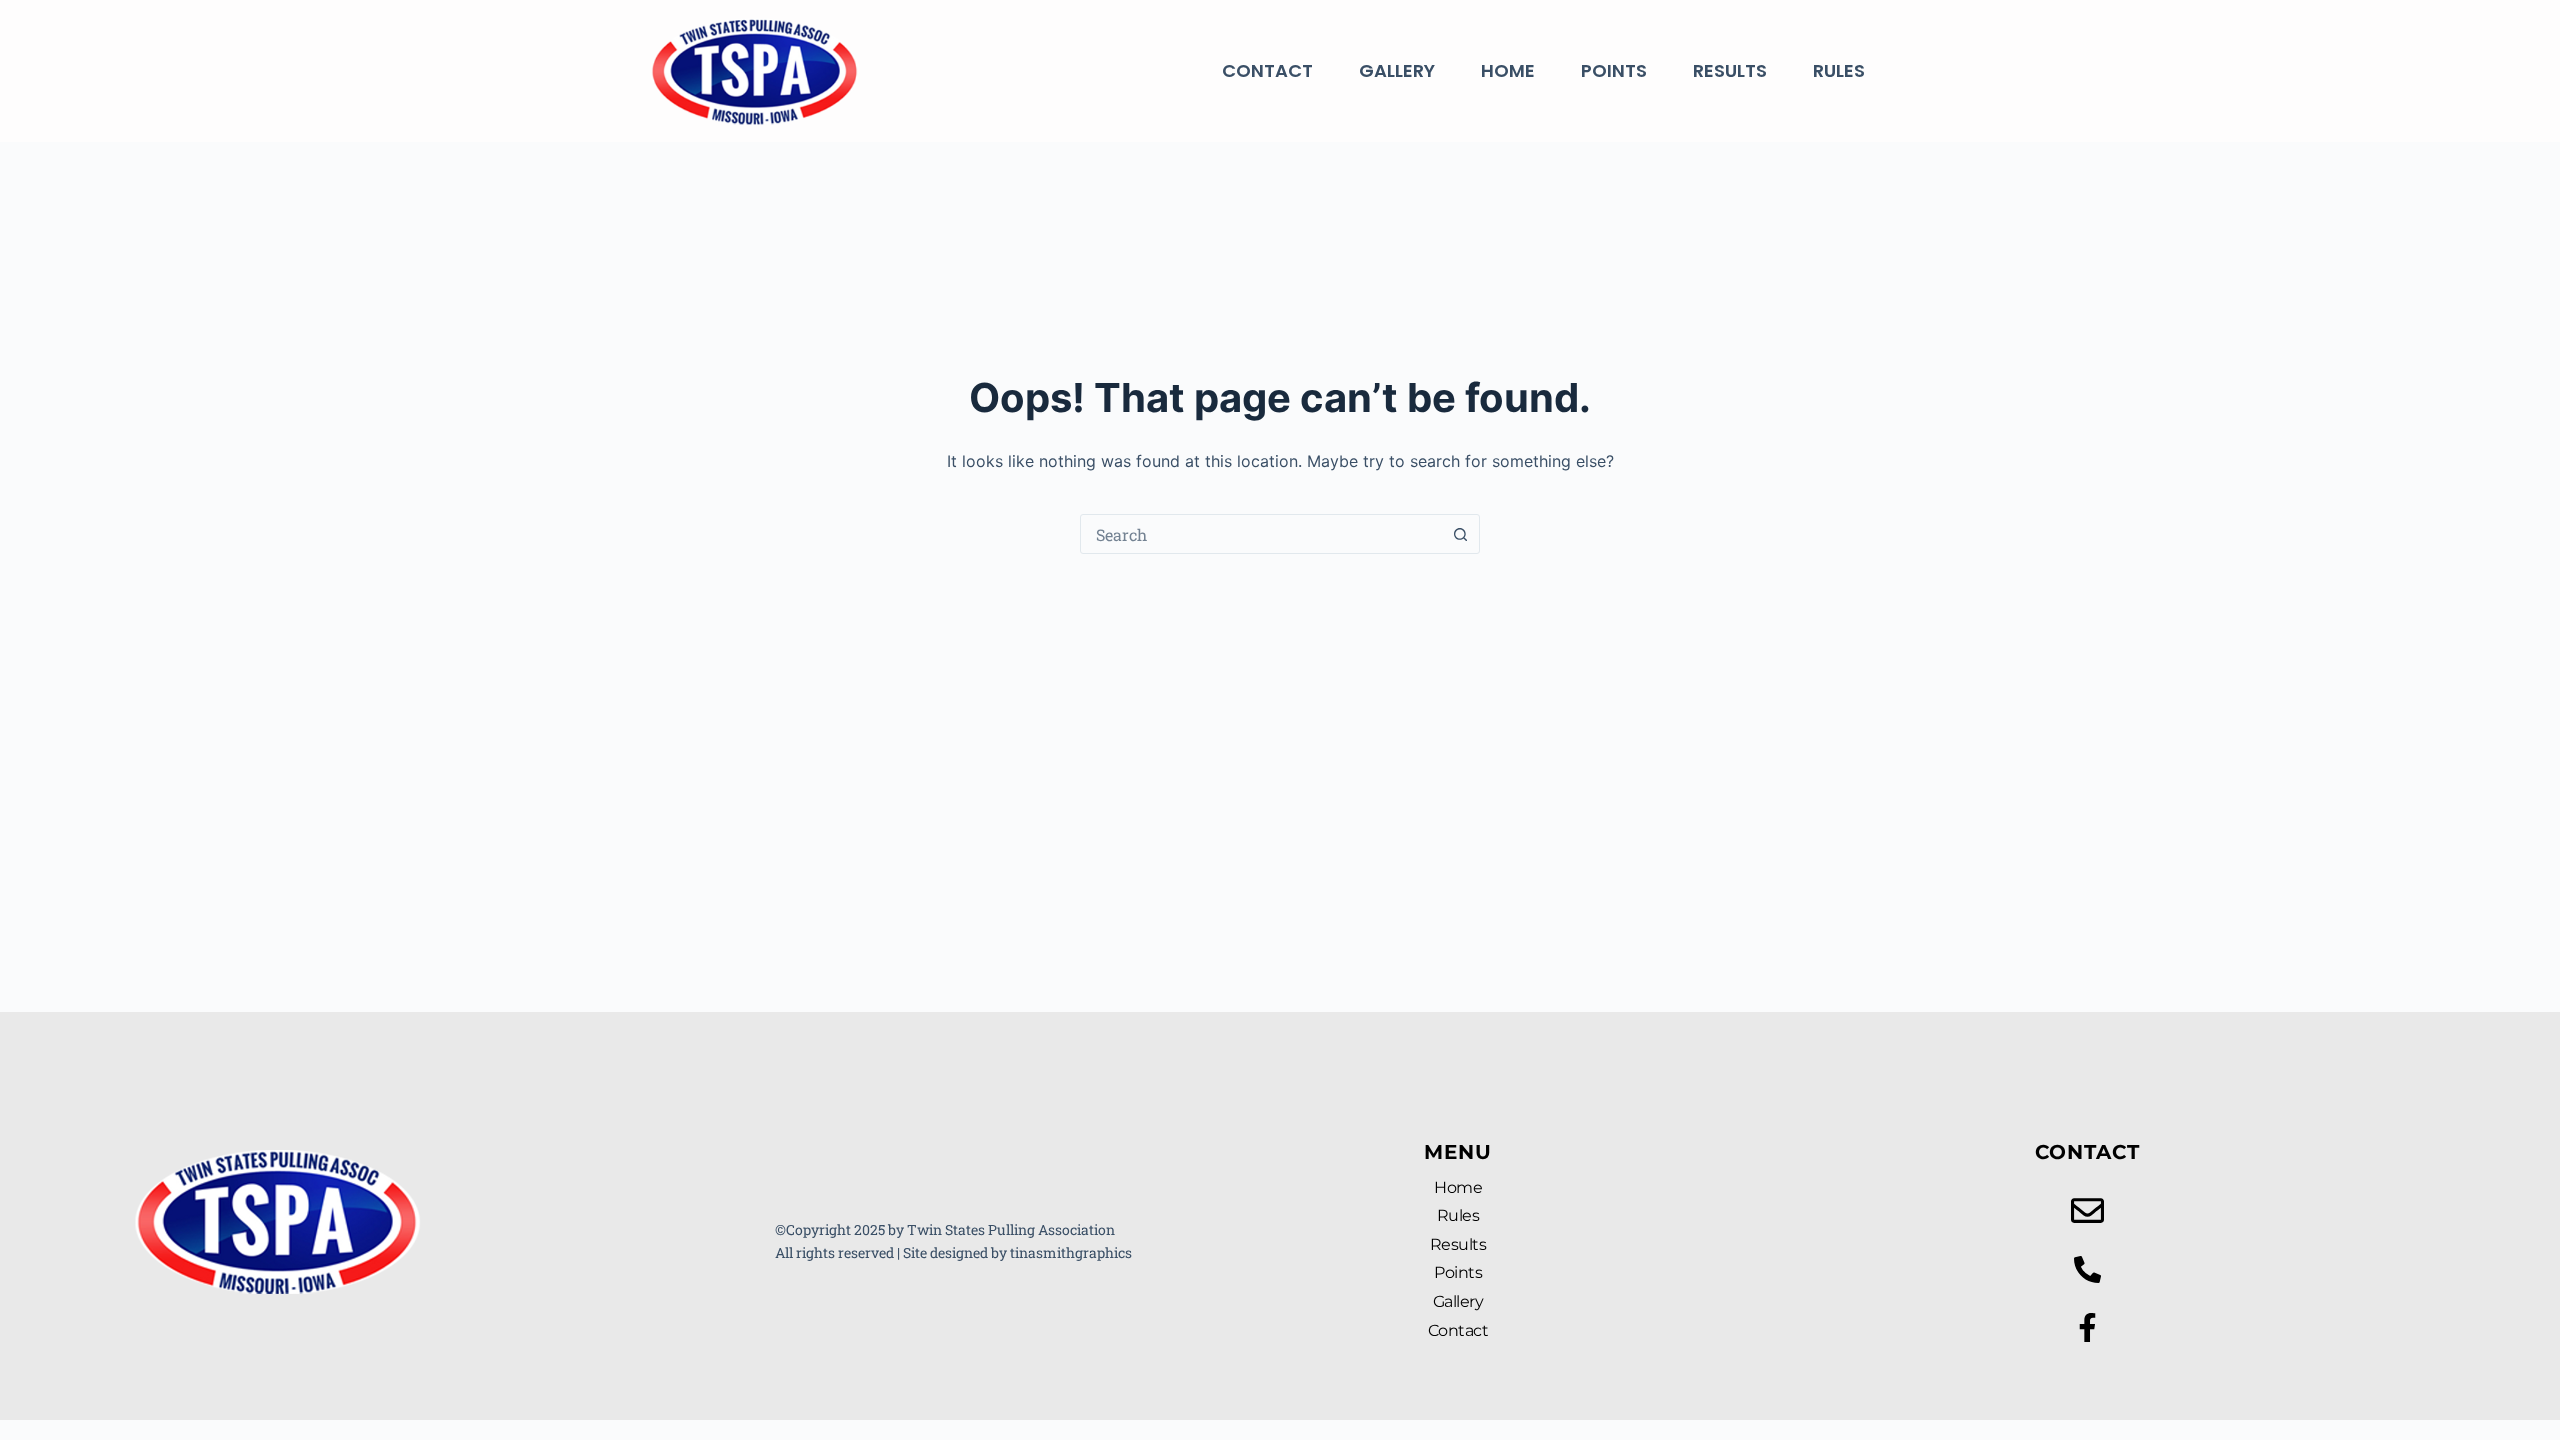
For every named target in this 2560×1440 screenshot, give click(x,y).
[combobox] (1261, 534)
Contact (1267, 70)
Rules (1839, 70)
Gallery (1397, 70)
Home (1508, 70)
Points (1614, 70)
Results (1730, 70)
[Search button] (1460, 534)
